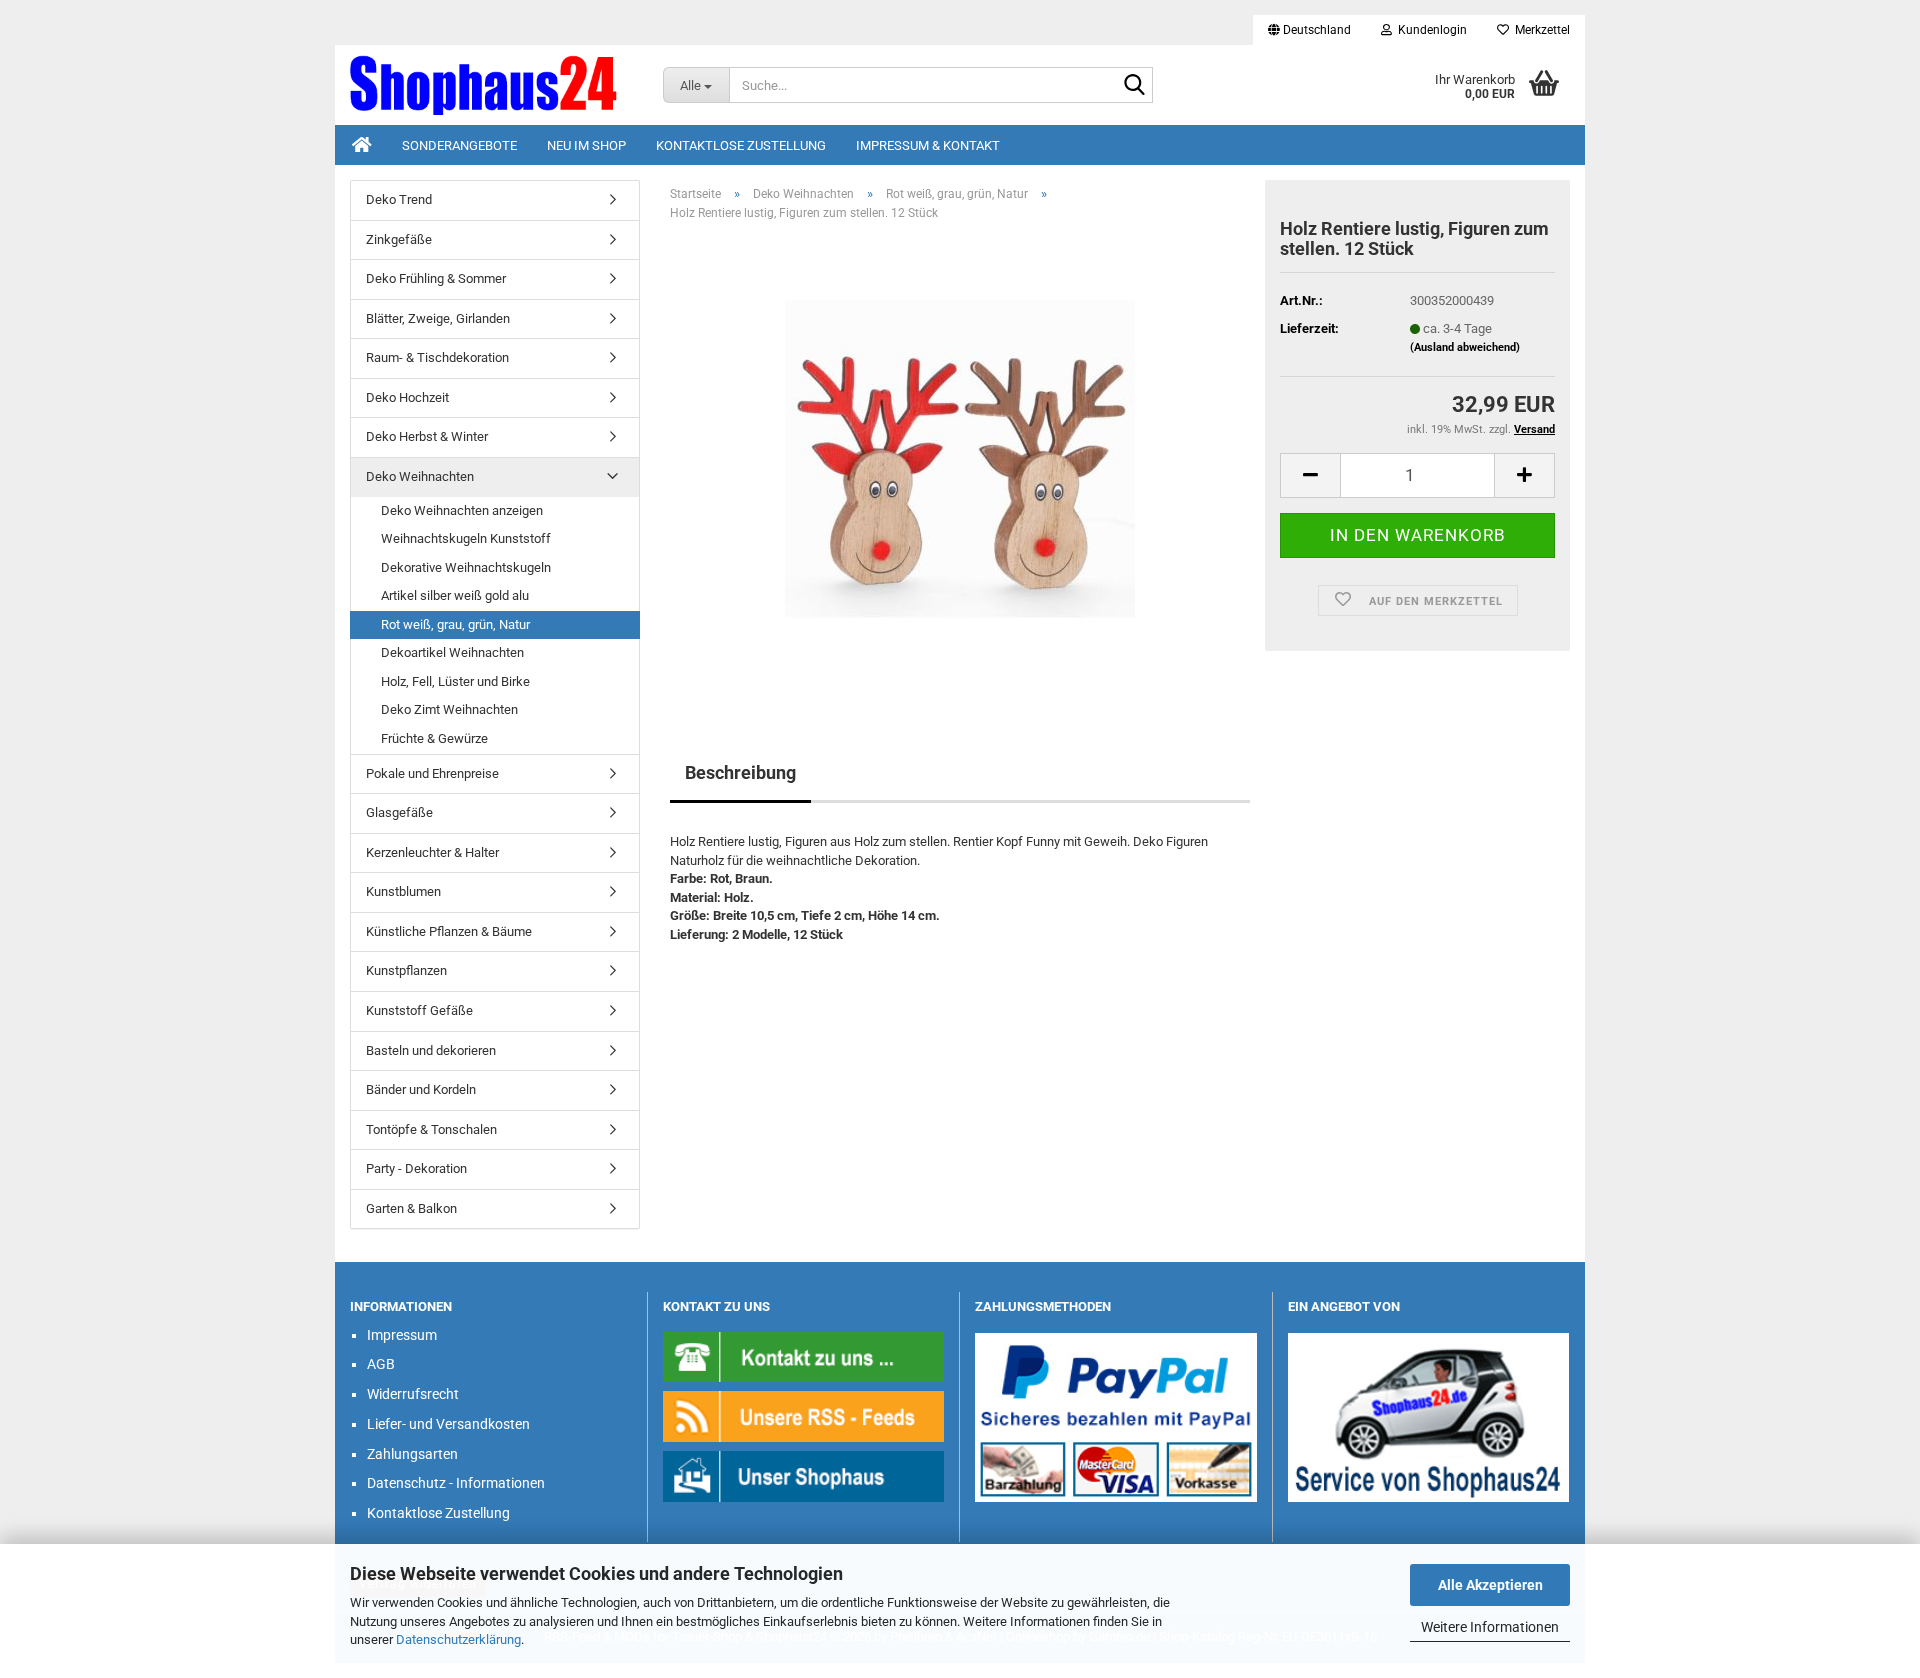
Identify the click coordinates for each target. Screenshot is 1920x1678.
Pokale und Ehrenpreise (432, 773)
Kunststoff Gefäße (419, 1010)
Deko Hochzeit (407, 397)
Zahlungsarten (412, 1454)
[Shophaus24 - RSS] (804, 1415)
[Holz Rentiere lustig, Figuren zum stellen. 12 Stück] (960, 461)
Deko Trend (399, 199)
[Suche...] (1134, 86)
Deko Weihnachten (420, 476)
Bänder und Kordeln (421, 1089)
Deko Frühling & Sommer (436, 278)
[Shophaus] (804, 1475)
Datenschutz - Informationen (456, 1483)
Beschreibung (740, 772)
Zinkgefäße (399, 239)
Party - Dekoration (416, 1168)
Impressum (402, 1335)
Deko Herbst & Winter (427, 436)
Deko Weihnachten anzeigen (462, 510)
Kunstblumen (403, 891)
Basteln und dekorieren (431, 1050)
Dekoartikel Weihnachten (452, 652)
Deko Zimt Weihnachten (449, 709)
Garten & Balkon (411, 1208)
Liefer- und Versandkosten (448, 1424)
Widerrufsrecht (413, 1394)
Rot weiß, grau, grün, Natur (455, 624)
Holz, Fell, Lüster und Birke (455, 681)
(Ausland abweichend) (1465, 347)
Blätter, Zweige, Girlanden (438, 318)
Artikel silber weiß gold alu (455, 595)
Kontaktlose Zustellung (741, 145)
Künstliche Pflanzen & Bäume (449, 931)
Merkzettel (1539, 30)
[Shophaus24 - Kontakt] (804, 1355)
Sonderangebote (459, 145)
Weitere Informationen (1490, 1627)
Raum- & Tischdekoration (437, 357)
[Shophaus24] (491, 85)
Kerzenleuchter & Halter (432, 852)
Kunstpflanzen (406, 970)
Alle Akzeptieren (1490, 1585)
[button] (1309, 30)
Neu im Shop (586, 145)
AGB (381, 1364)
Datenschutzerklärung (458, 1639)
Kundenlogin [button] (1429, 30)
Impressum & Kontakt (928, 145)
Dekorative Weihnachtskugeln (466, 567)
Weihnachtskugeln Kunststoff (466, 538)
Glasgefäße (399, 812)
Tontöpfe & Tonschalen (431, 1129)
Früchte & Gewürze (434, 738)
